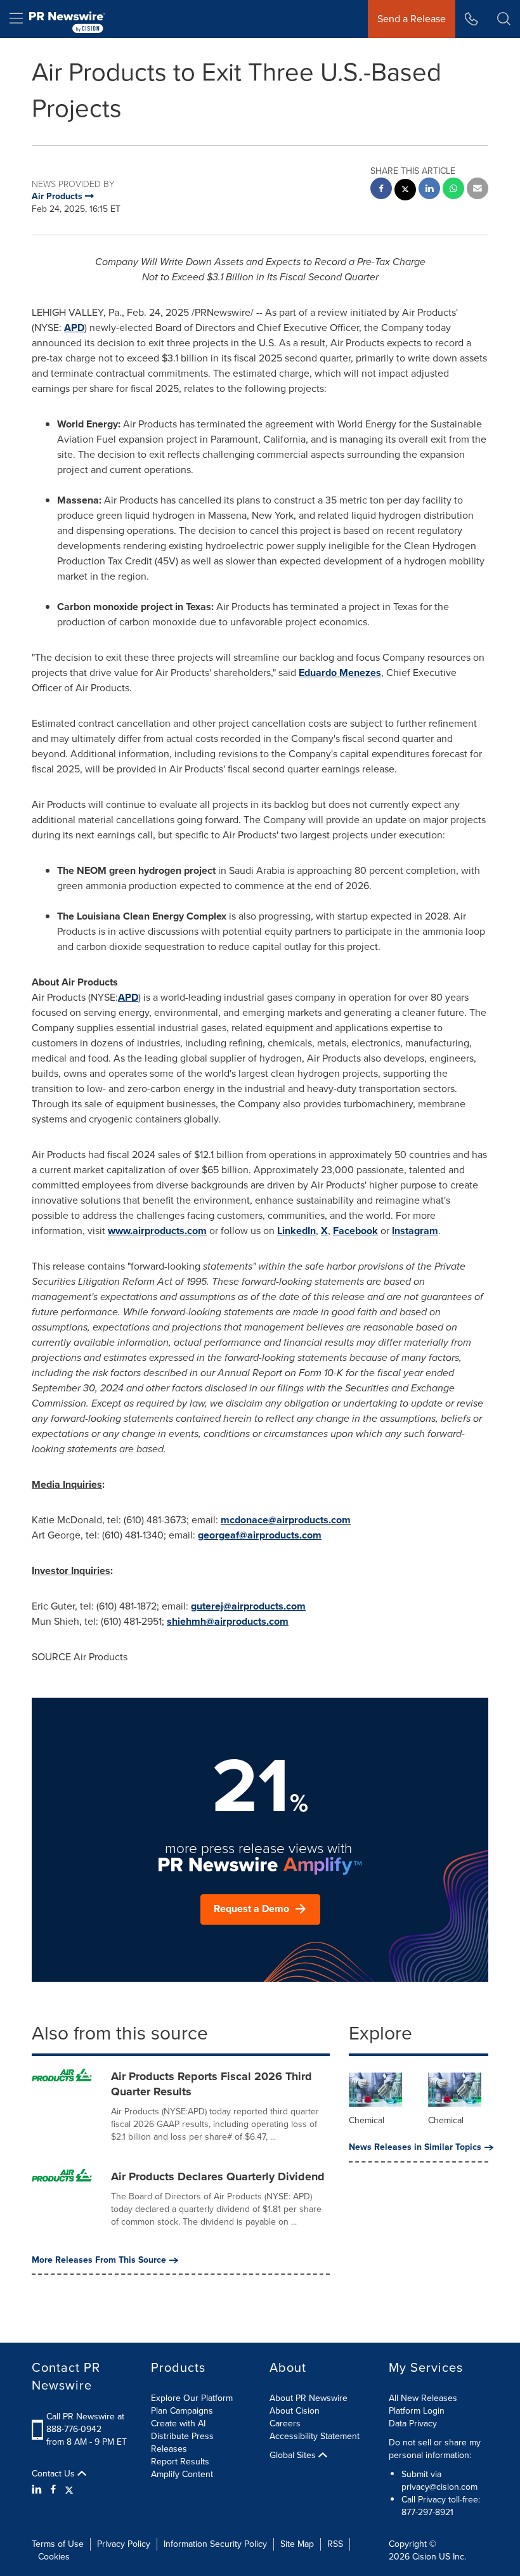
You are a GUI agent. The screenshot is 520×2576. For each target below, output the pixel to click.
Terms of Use (58, 2544)
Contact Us (55, 2474)
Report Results (180, 2462)
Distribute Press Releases (182, 2443)
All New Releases (423, 2398)
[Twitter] (69, 2490)
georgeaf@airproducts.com (260, 1535)
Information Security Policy (215, 2544)
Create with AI (178, 2423)
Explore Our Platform (192, 2398)
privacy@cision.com (439, 2487)
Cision (424, 2557)
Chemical (367, 2120)
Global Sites (294, 2456)
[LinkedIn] (38, 2490)
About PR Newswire (309, 2398)
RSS (335, 2544)
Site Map (297, 2544)
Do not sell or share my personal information (435, 2449)
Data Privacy (413, 2423)
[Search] (504, 19)
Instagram (415, 1231)
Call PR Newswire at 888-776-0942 (85, 2423)
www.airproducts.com (157, 1231)
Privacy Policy (124, 2544)
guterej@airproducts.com (248, 1606)
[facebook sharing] (381, 190)
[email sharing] (478, 190)
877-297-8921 (427, 2512)
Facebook (355, 1231)
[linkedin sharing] (429, 190)
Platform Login (417, 2411)
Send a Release (412, 19)
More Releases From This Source (99, 2260)
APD (74, 328)
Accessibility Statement (315, 2436)
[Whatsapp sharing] (453, 190)
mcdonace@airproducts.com (286, 1520)
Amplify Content (182, 2474)
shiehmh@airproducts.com (228, 1621)
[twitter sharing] (405, 191)
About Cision (295, 2411)
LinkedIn (296, 1231)
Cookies (54, 2557)
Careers (285, 2423)
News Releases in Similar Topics (415, 2147)
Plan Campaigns (182, 2411)
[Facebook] (53, 2490)
